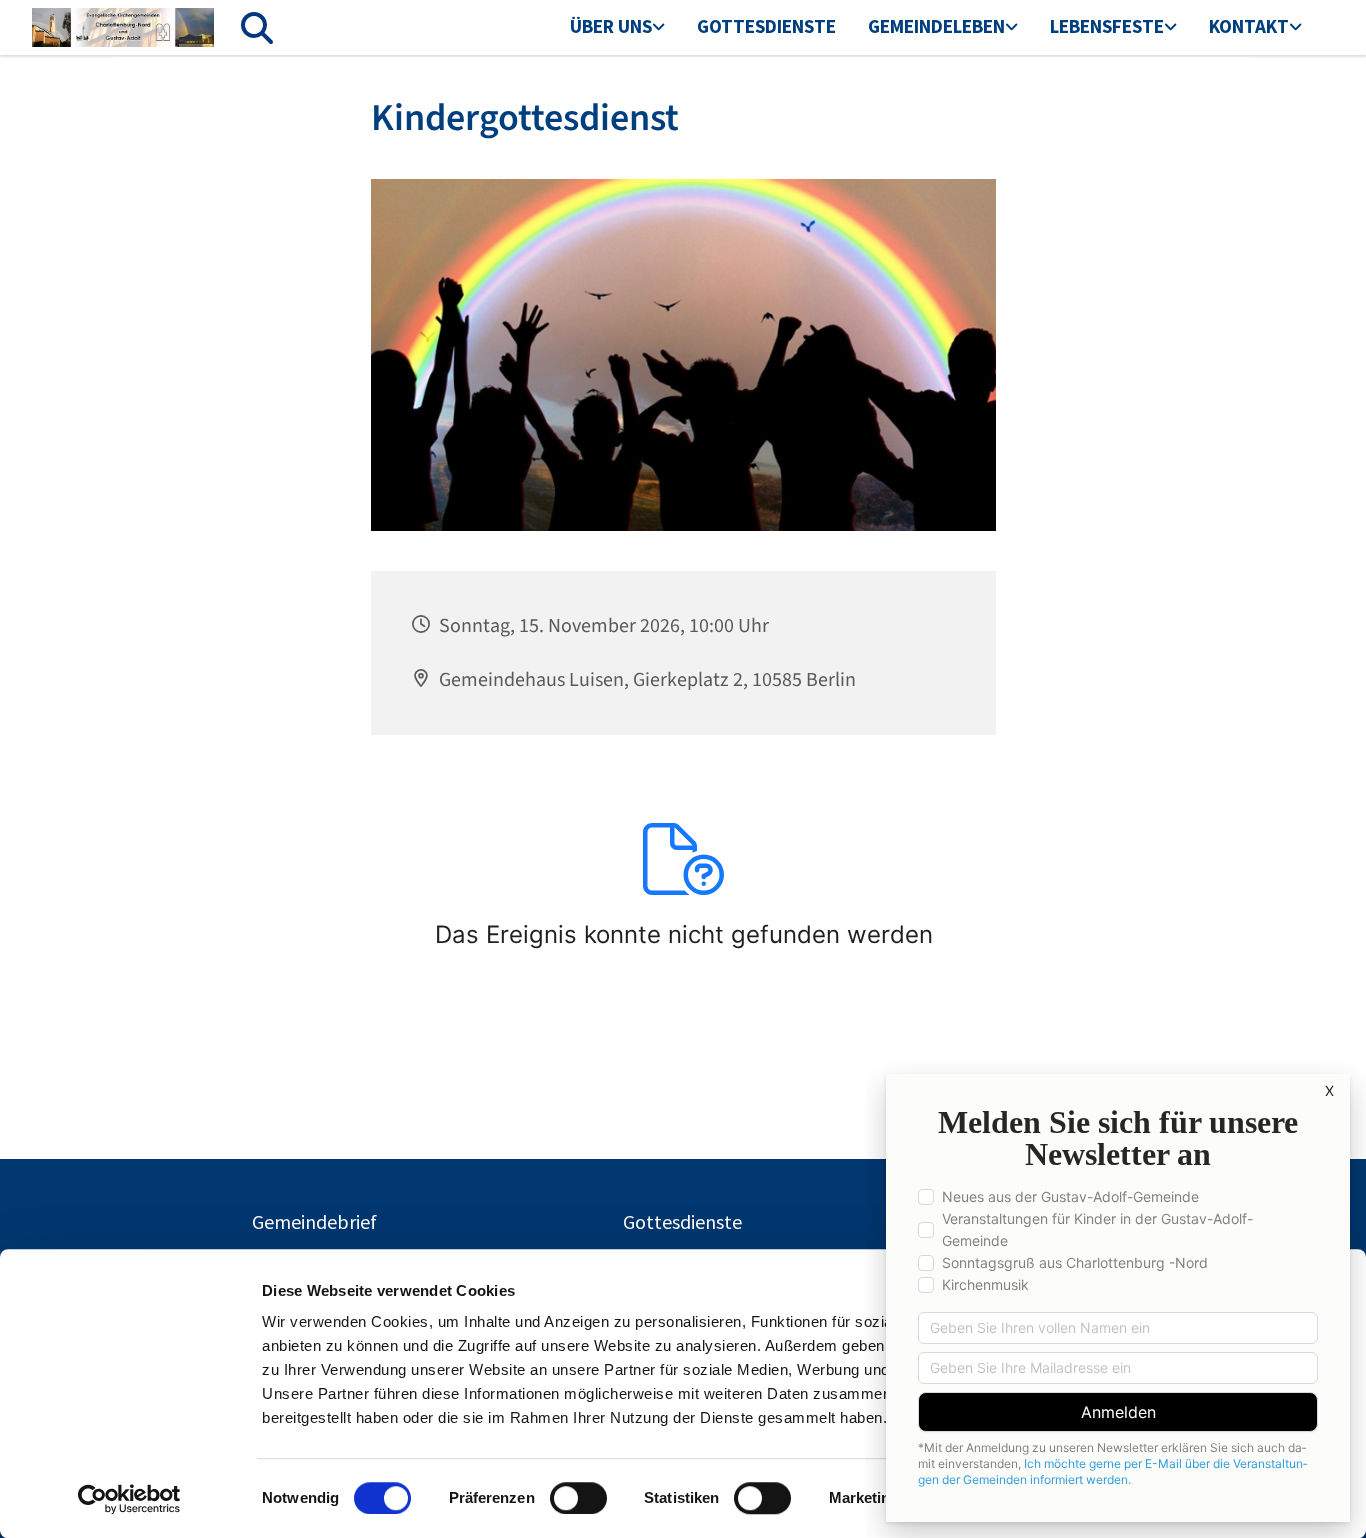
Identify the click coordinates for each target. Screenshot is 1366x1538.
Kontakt (1249, 26)
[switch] (578, 1498)
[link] (617, 28)
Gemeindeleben (936, 26)
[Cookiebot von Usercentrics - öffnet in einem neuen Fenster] (129, 1499)
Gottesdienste (766, 26)
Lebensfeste (1107, 26)
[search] (257, 28)
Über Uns (611, 26)
